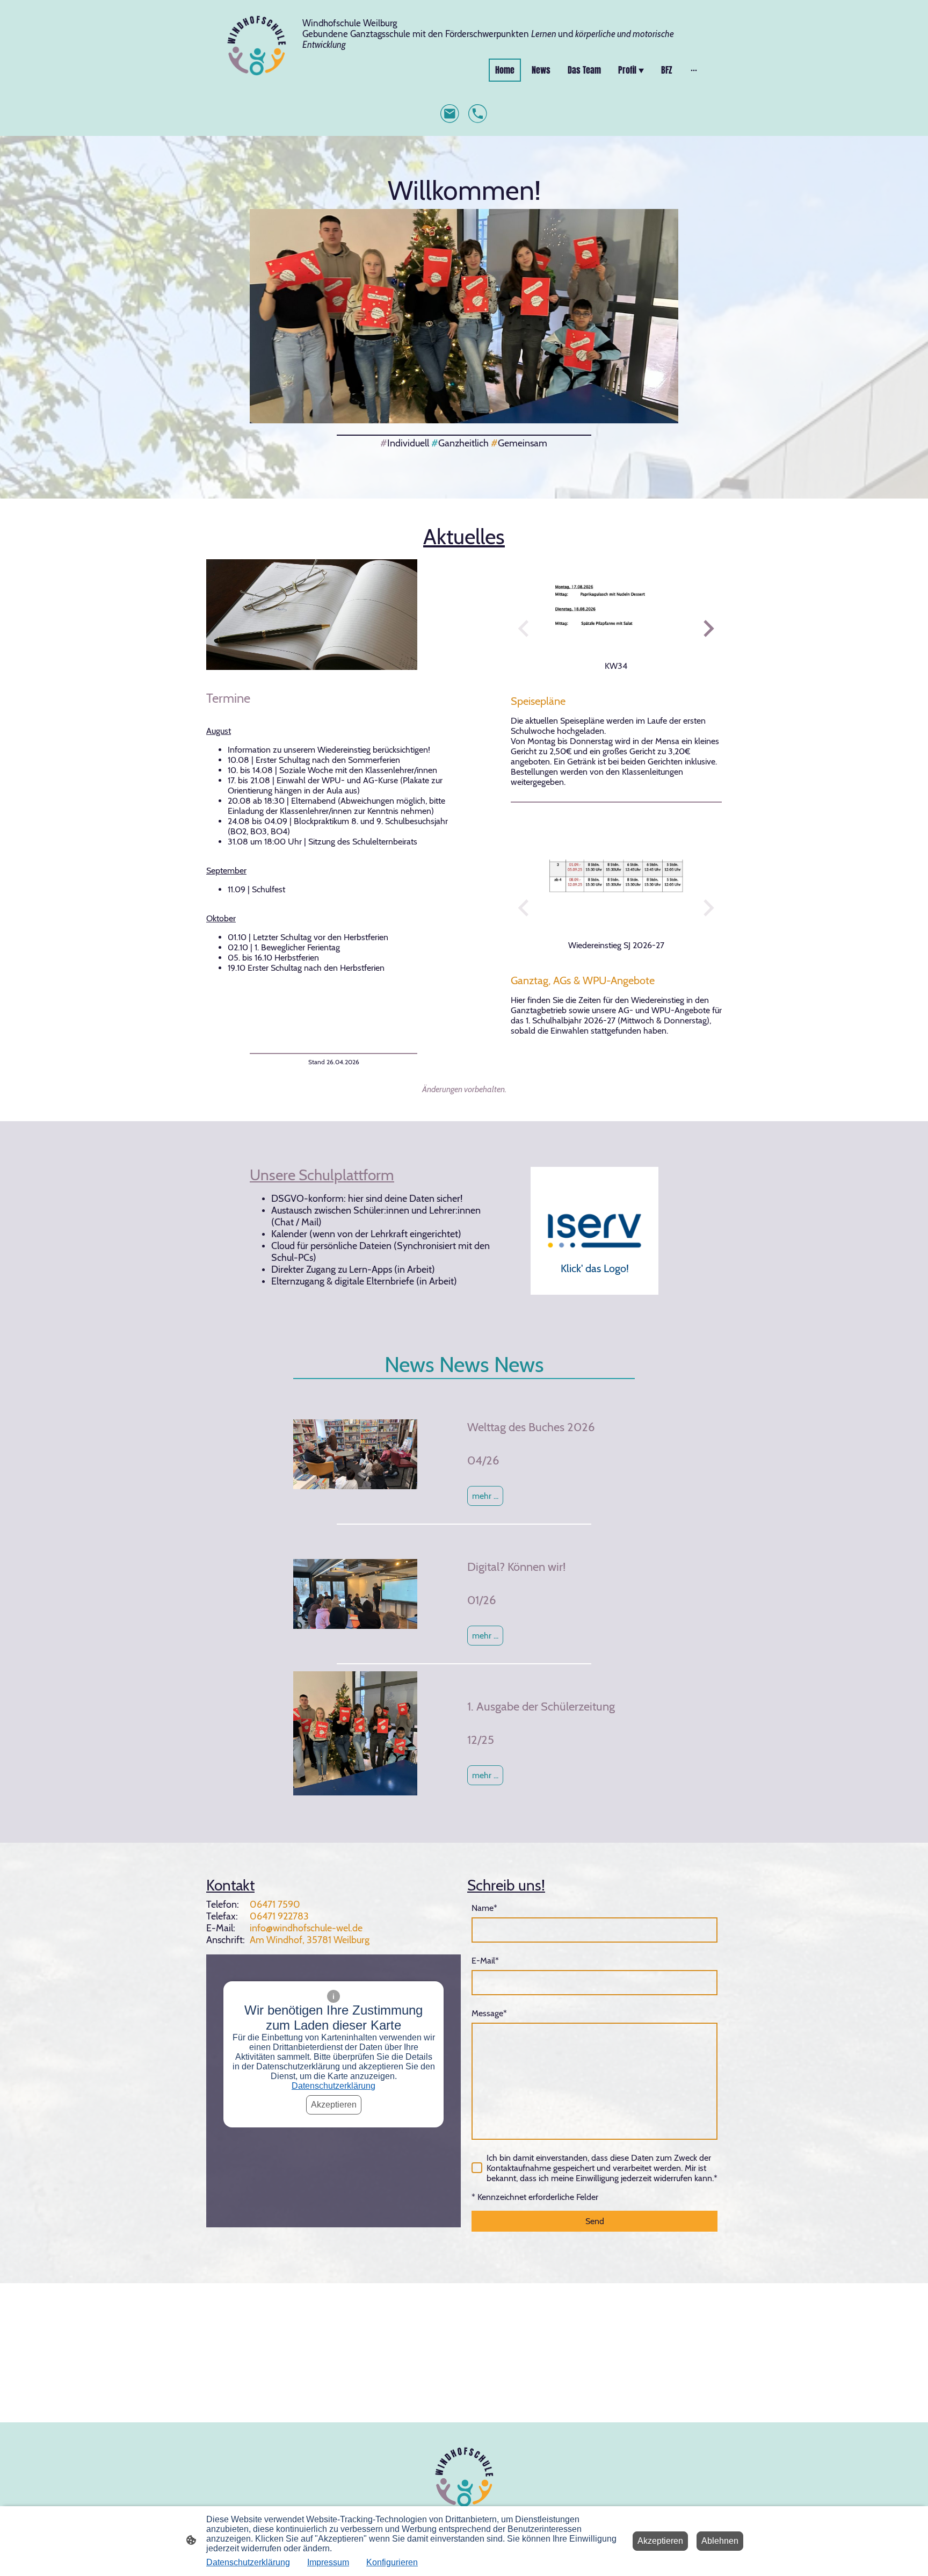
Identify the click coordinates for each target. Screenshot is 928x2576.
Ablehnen (720, 2541)
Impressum (328, 2562)
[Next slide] (708, 628)
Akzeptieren (334, 2105)
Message (489, 2013)
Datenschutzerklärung (334, 2086)
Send (595, 2221)
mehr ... (485, 1636)
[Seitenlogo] (256, 45)
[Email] (450, 114)
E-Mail (485, 1961)
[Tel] (478, 114)
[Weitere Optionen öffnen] (694, 70)
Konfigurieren (392, 2562)
